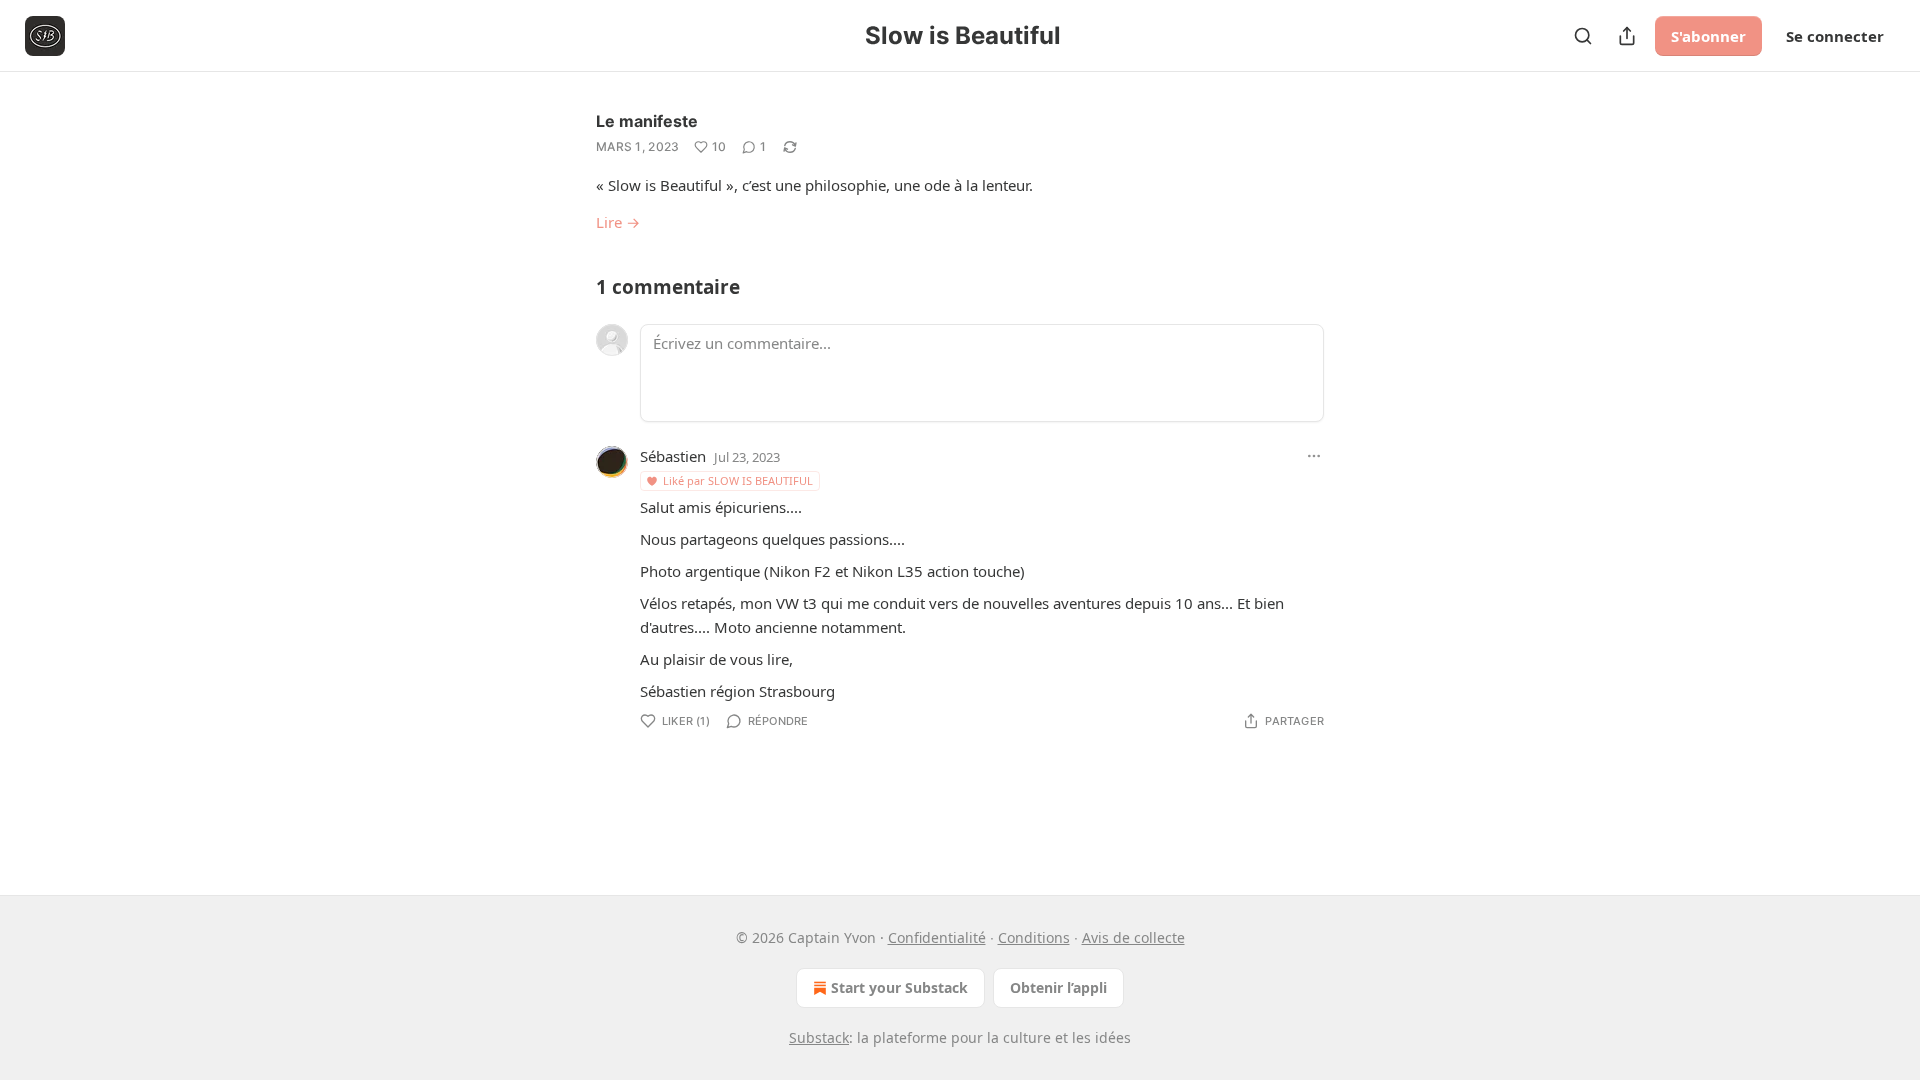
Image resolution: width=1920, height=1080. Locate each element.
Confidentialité (937, 937)
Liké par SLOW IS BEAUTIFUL (738, 480)
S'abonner (1708, 36)
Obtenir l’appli (1058, 987)
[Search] (1583, 36)
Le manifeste (647, 121)
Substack (819, 1037)
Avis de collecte (1133, 937)
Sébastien (673, 456)
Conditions (1034, 937)
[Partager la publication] (1627, 36)
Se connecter (1835, 36)
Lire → (618, 222)
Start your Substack (899, 987)
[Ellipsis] (1314, 456)
